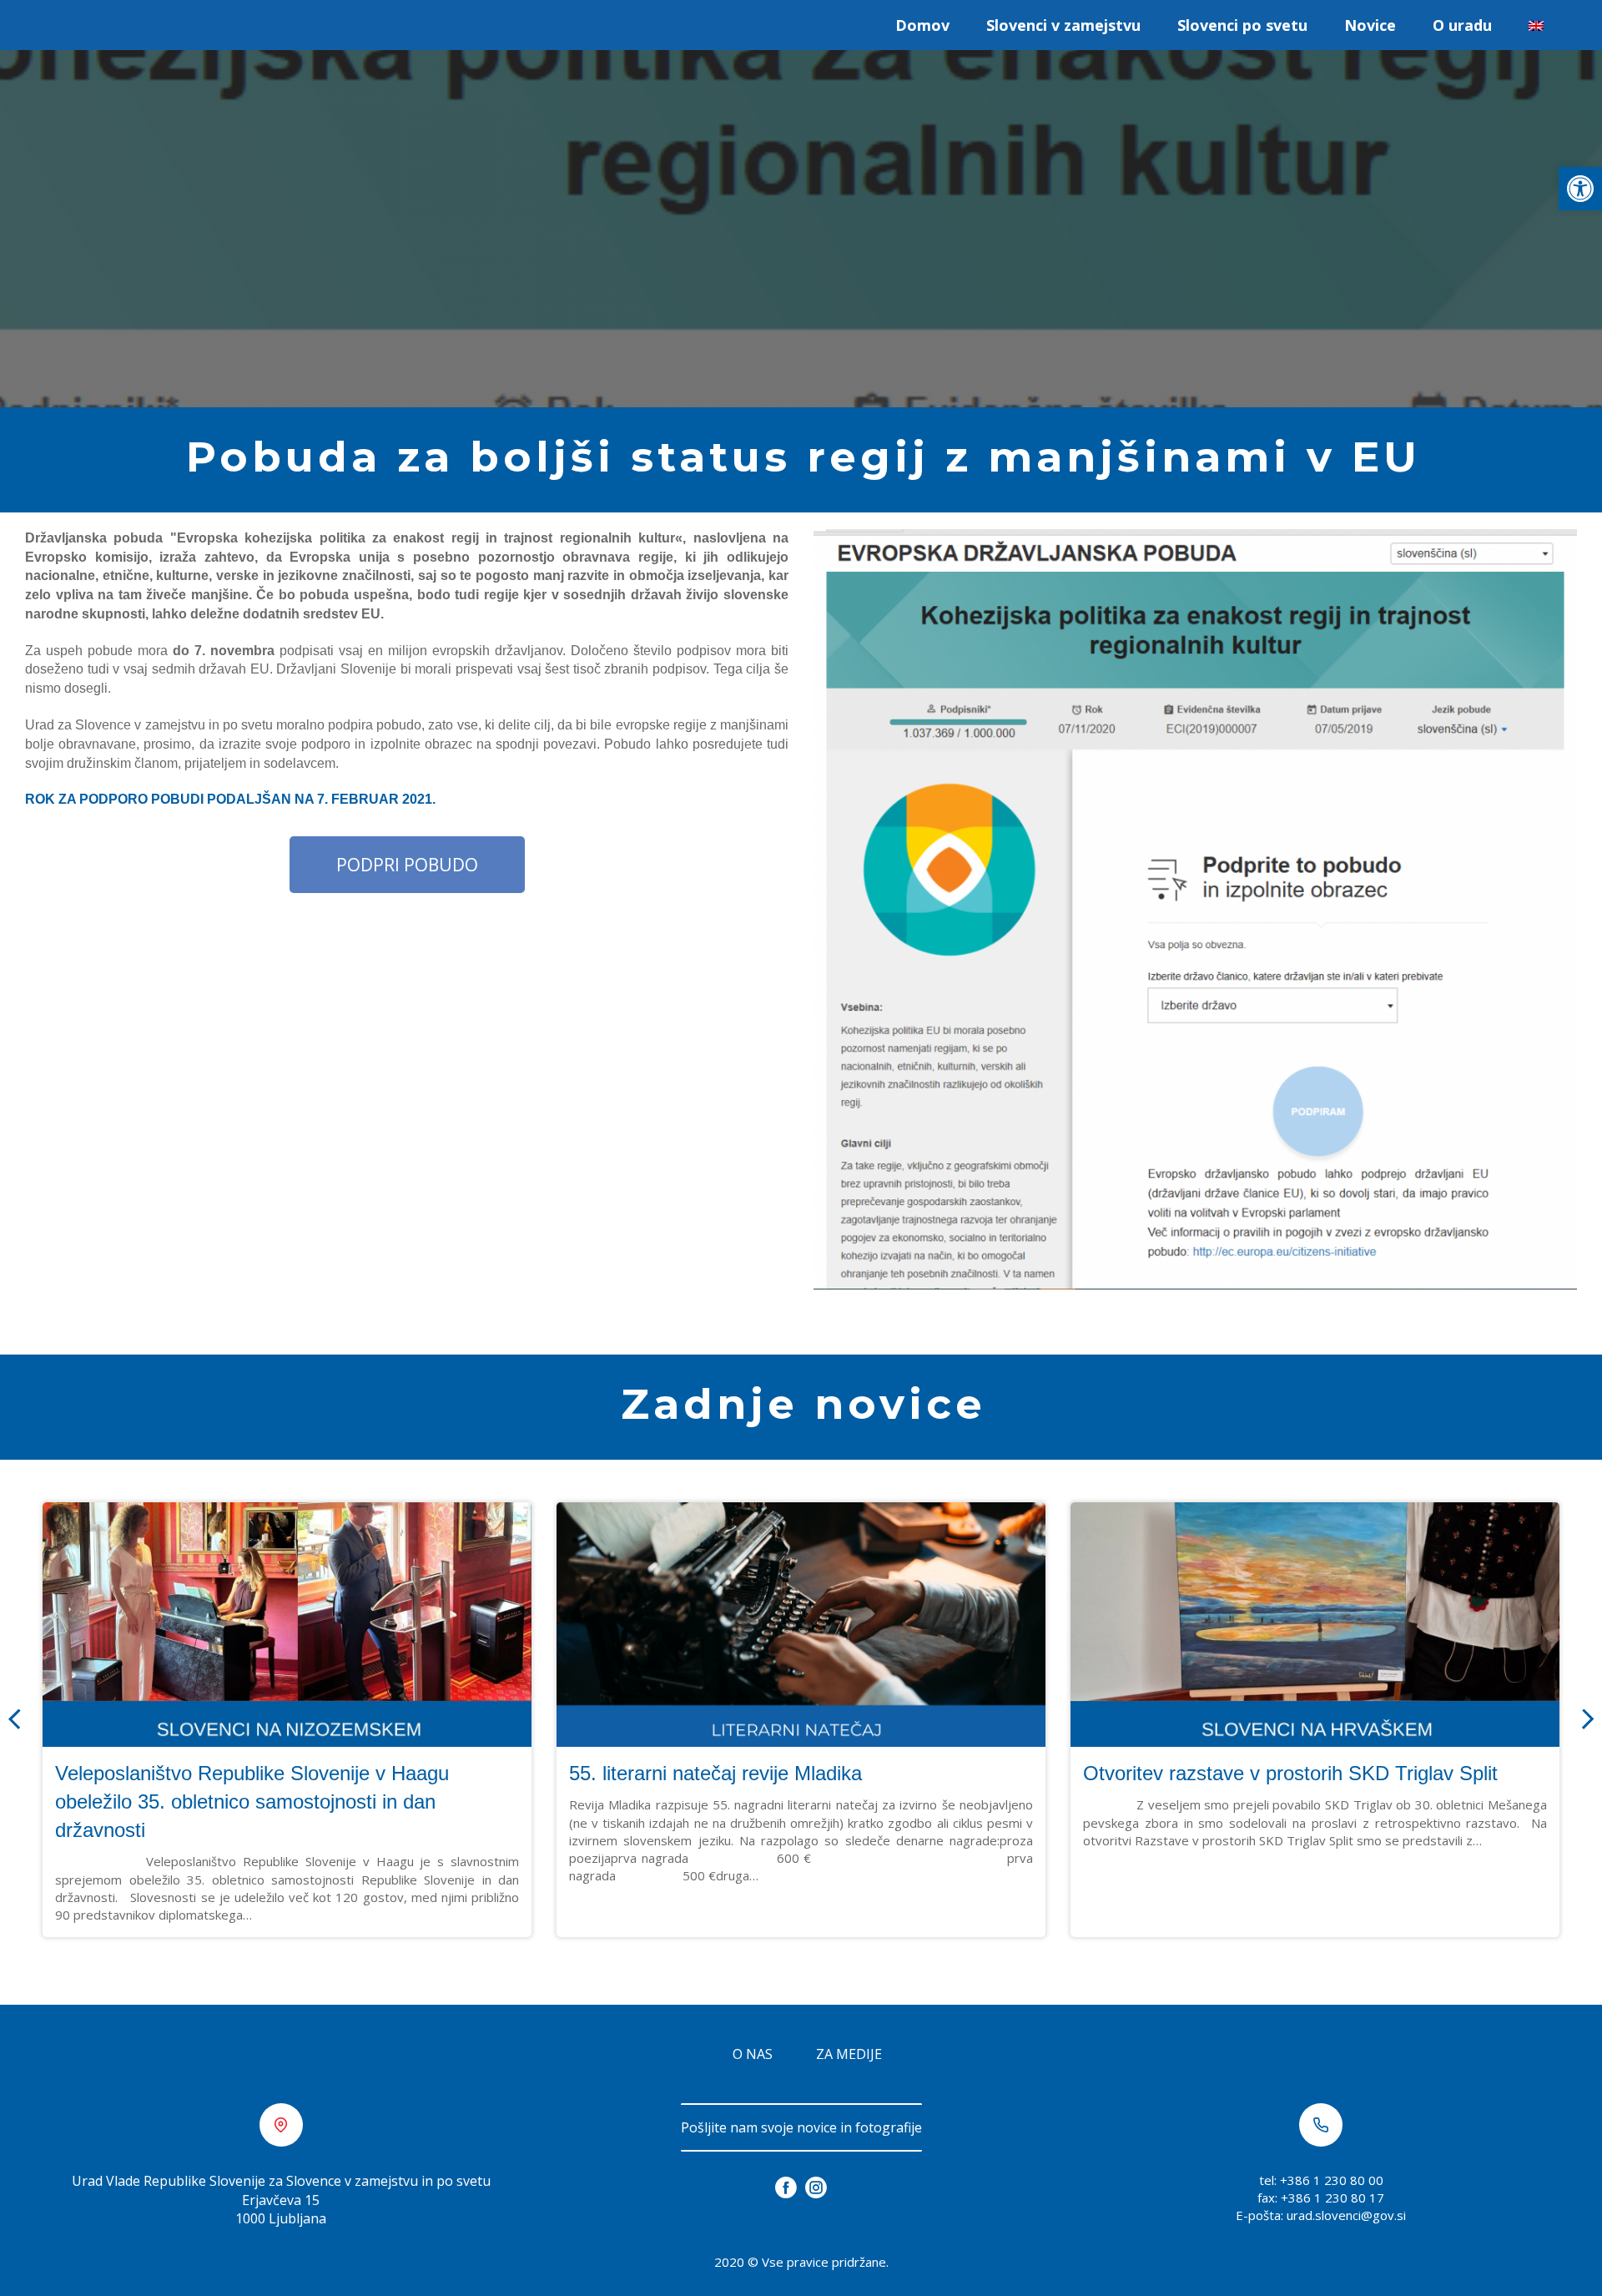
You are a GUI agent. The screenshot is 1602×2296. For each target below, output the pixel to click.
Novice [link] (1370, 25)
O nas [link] (753, 2054)
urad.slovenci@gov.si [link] (1346, 2215)
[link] (1580, 189)
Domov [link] (922, 25)
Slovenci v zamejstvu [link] (1063, 25)
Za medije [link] (849, 2054)
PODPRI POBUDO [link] (407, 865)
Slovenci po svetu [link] (1242, 25)
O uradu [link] (1462, 25)
